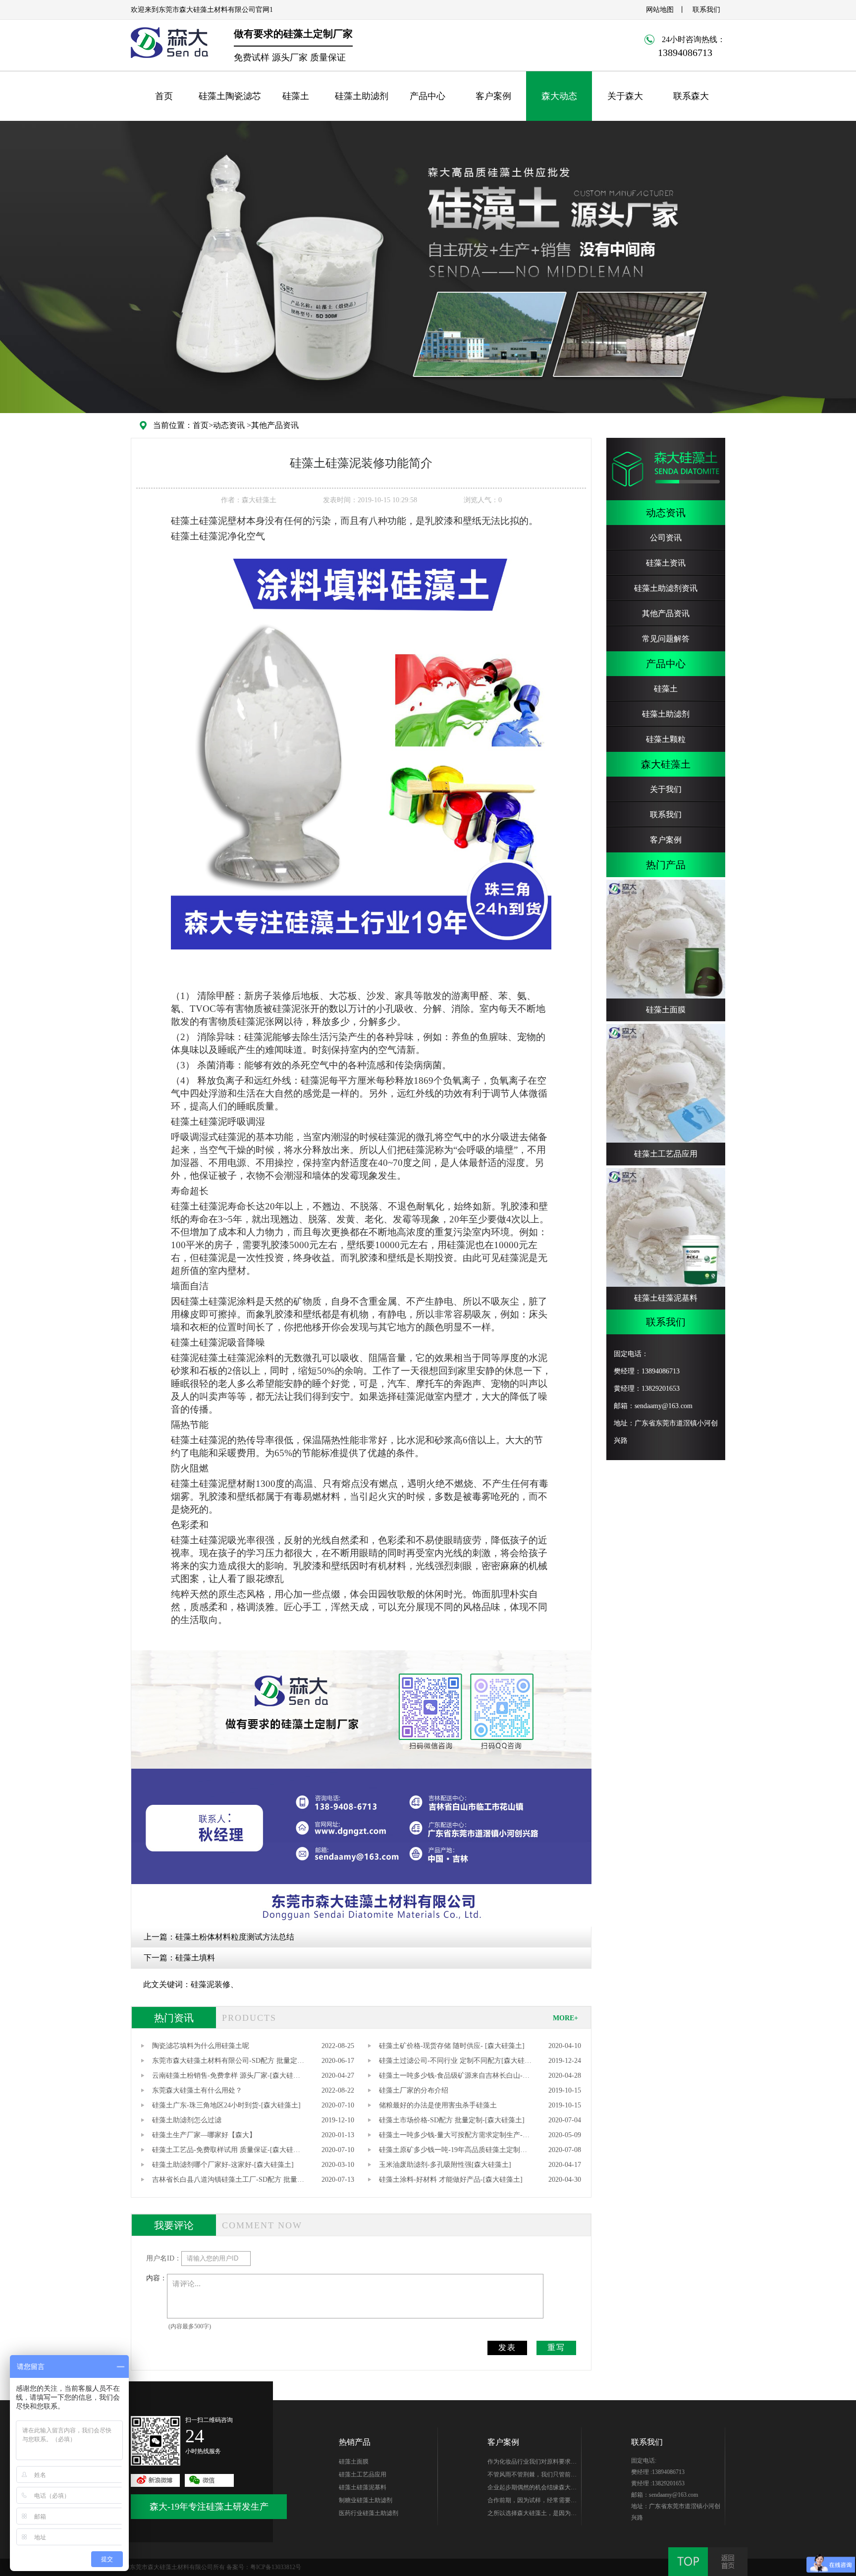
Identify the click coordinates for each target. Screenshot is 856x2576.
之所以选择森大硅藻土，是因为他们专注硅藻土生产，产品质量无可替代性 (532, 2515)
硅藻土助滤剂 (362, 96)
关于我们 (666, 789)
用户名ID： (164, 2258)
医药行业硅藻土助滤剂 (369, 2513)
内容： (157, 2278)
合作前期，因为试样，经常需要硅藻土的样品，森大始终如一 (532, 2502)
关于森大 (625, 96)
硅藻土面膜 (354, 2462)
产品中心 (428, 96)
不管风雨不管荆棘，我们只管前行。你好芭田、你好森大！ (529, 2476)
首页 (164, 96)
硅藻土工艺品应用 (363, 2474)
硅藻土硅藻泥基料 (363, 2487)
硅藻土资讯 (666, 563)
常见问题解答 (666, 639)
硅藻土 (296, 96)
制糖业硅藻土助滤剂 (366, 2500)
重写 (556, 2347)
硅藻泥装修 (211, 1984)
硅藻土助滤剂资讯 (666, 588)
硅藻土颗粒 (666, 739)
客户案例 (493, 96)
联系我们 (706, 10)
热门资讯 (174, 2018)
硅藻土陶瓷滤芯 (230, 96)
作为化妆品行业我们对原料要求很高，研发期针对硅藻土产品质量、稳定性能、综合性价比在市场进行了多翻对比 (532, 2463)
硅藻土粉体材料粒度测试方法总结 (235, 1937)
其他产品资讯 (275, 425)
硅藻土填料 (195, 1958)
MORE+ (565, 2018)
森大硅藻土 (666, 764)
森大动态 (559, 96)
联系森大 (691, 96)
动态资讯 (229, 425)
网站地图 (660, 10)
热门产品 (666, 865)
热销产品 (355, 2442)
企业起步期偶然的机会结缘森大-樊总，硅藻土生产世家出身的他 (530, 2489)
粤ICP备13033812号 (276, 2567)
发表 (507, 2347)
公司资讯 (666, 538)
